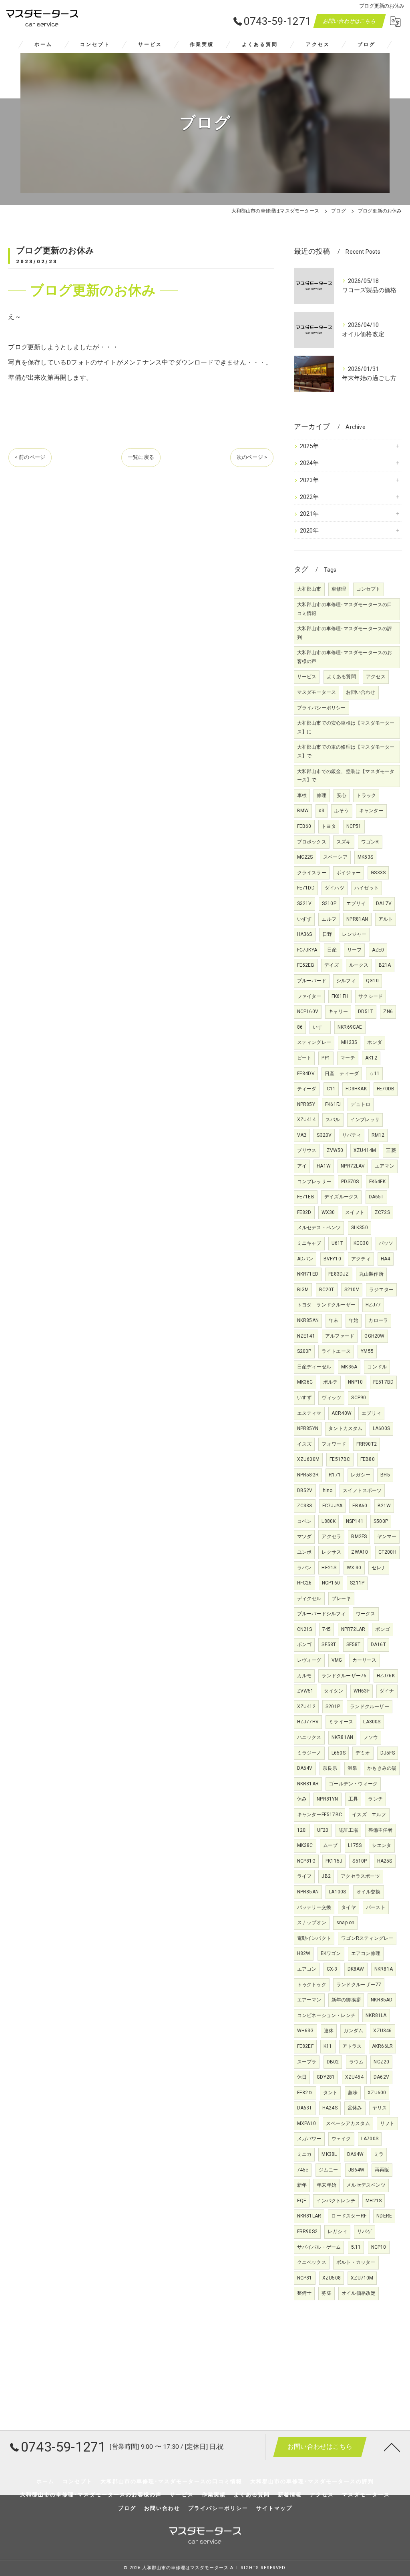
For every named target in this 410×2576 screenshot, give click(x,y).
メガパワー (309, 2139)
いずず (304, 919)
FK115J (334, 1861)
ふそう (342, 811)
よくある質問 (341, 677)
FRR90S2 (307, 2231)
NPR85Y (306, 1104)
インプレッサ (365, 1120)
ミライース (341, 1722)
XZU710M (362, 2278)
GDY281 (326, 2077)
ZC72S (382, 1212)
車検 (302, 795)
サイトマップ (274, 2508)
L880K (329, 1521)
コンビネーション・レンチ (326, 2015)
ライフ (304, 1876)
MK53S (365, 857)
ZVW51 (305, 1691)
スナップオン (312, 1923)
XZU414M (365, 1150)
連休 (329, 2031)
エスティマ (309, 1413)
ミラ (379, 2154)
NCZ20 (381, 2062)
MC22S (305, 857)
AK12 (371, 1058)
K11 (328, 2046)
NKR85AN (308, 1320)
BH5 (385, 1475)
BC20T (327, 1290)
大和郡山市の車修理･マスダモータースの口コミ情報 (345, 609)
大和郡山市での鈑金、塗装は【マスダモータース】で (346, 776)
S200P (304, 1351)
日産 (332, 950)
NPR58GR (308, 1475)
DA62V (381, 2077)
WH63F (362, 1691)
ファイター (309, 996)
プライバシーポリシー (322, 708)
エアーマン (309, 2000)
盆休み (355, 2108)
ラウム (357, 2062)
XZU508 (332, 2278)
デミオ (363, 1753)
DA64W (356, 2154)
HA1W (324, 1166)
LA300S (372, 1722)
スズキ (344, 842)
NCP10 (379, 2247)
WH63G (305, 2031)
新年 (302, 2185)
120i (302, 1830)
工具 (353, 1799)
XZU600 (377, 2093)
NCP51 (354, 826)
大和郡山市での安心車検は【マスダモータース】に (346, 727)
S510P (360, 1861)
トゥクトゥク (312, 1985)
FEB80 (368, 1459)
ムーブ (331, 1845)
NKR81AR (308, 1784)
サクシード (371, 996)
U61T (338, 1243)
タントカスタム (345, 1428)
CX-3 (332, 1969)
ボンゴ (383, 1629)
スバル (333, 1120)
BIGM (303, 1290)
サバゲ (365, 2231)
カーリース (365, 1660)
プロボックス (312, 842)
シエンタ (382, 1845)
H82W (304, 1953)
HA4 (386, 1259)
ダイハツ (335, 888)
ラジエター (381, 1290)
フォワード (334, 1444)
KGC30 (361, 1243)
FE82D (304, 1212)
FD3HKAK (356, 1089)
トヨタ (329, 826)
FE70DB (386, 1089)
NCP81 (305, 2278)
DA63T (305, 2108)
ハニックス (309, 1737)
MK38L (329, 2154)
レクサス (331, 1552)
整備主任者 (381, 1830)
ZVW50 (335, 1150)
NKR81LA (376, 2015)
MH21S (374, 2201)
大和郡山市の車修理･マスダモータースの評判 (345, 633)
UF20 (323, 1830)
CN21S (305, 1629)
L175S (355, 1845)
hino (328, 1490)
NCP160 (331, 1583)
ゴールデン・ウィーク (353, 1784)
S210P (329, 903)
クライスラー (312, 873)
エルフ (329, 919)
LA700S (370, 2139)
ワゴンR (370, 842)
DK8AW (356, 1969)
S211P (357, 1583)
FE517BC (340, 1459)
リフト (387, 2123)
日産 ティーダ (342, 1074)
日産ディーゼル (314, 1367)
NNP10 (356, 1382)
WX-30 (354, 1568)
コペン (304, 1521)
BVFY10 (332, 1259)
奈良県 (330, 1768)
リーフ (355, 950)
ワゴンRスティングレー (367, 1938)
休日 (302, 2077)
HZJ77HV (308, 1722)
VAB (302, 1135)
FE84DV (306, 1074)
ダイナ (387, 1691)
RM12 (378, 1135)
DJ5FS (388, 1753)
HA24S (330, 2108)
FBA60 (360, 1506)
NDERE (384, 2216)
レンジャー (354, 934)
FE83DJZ (339, 1274)
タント (331, 2093)
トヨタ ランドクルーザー (326, 1305)
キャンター (371, 811)
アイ (302, 1166)
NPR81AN (357, 919)
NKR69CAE (350, 1027)
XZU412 (306, 1707)
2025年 (310, 446)
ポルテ (331, 1382)
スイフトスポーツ (362, 1490)
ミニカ (304, 2154)
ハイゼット (367, 888)
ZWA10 (360, 1552)
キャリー (338, 1012)
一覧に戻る (141, 457)
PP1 (326, 1058)
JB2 (326, 1876)
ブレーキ (341, 1598)
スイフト (355, 1212)
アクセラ (331, 1536)
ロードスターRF (349, 2216)
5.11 (356, 2247)
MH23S (349, 1042)
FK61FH (340, 996)
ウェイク (341, 2139)
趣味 (353, 2093)
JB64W (357, 2170)
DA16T (378, 1645)
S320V (324, 1135)
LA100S (337, 1892)
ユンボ (304, 1552)
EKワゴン (331, 1953)
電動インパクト (314, 1938)
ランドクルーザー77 (359, 1985)
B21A (385, 965)
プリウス (307, 1150)
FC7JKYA (307, 950)
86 (300, 1027)
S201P (333, 1707)
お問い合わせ (361, 692)
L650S (339, 1753)
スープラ (307, 2062)
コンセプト (369, 589)
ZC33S (305, 1506)
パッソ (386, 1243)
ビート (304, 1058)
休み (302, 1799)
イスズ (304, 1444)
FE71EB (306, 1197)
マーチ (348, 1058)
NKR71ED (308, 1274)
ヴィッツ (331, 1398)
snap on (345, 1923)
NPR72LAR (353, 1629)
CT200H (387, 1552)
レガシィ (337, 2231)
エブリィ (371, 1413)
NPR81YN (327, 1799)
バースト (376, 1907)
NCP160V (308, 1012)
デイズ (332, 965)
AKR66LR (382, 2046)
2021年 (310, 514)
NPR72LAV (353, 1166)
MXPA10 (306, 2123)
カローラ (378, 1320)
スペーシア (335, 857)
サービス (307, 677)
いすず (304, 1398)
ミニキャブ (309, 1243)
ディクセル (309, 1598)
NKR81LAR (309, 2216)
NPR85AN (308, 1892)
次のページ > (252, 457)
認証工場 (349, 1830)
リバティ (352, 1135)
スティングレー (314, 1042)
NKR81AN (342, 1737)
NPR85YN (308, 1428)
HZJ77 (373, 1305)
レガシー (361, 1475)
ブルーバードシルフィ (322, 1614)
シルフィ (346, 981)
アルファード (340, 1336)
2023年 (310, 480)
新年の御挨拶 (346, 2000)
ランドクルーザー (370, 1707)
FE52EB (306, 965)
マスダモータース (317, 692)
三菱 (391, 1150)
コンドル (377, 1367)
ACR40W (342, 1413)
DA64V (305, 1768)
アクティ (361, 1259)
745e (303, 2170)
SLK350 (360, 1228)
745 (327, 1629)
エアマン (385, 1166)
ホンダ (375, 1042)
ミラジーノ (309, 1753)
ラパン (304, 1568)
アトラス (352, 2046)
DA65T (376, 1197)
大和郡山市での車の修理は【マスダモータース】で (346, 751)
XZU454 (354, 2077)
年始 (354, 1320)
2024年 (310, 463)
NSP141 (355, 1521)
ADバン (305, 1259)
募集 (326, 2293)
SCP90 (359, 1398)
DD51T (366, 1012)
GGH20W (374, 1336)
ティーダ (307, 1089)
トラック (366, 795)
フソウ (371, 1737)
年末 (334, 1320)
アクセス (376, 677)
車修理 (339, 589)
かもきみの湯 (382, 1768)
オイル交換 (369, 1892)
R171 (335, 1475)
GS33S (378, 873)
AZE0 (378, 950)
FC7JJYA (332, 1506)
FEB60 (304, 826)
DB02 (333, 2062)
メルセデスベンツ (366, 2185)
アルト (386, 919)
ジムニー (329, 2170)
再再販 (382, 2170)
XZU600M (308, 1459)
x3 (321, 811)
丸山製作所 (371, 1274)
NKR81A (384, 1969)
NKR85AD (382, 2000)
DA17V (384, 903)
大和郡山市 (309, 589)
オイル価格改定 (359, 2293)
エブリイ (356, 903)
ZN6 (388, 1012)
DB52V (305, 1490)
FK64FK (377, 1182)
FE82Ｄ (305, 2093)
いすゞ (320, 1027)
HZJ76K (386, 1676)
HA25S (385, 1861)
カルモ (304, 1676)
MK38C (305, 1845)
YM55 (367, 1351)
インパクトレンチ (336, 2201)
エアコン (307, 1969)
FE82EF (305, 2046)
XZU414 (306, 1120)
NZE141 (306, 1336)
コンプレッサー (314, 1182)
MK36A (349, 1367)
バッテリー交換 (314, 1907)
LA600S (381, 1428)
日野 (327, 934)
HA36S (305, 934)
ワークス (366, 1614)
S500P (381, 1521)
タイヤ (349, 1907)
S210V (352, 1290)
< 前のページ (30, 457)
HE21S (329, 1568)
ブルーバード (312, 981)
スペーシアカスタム (348, 2123)
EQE (302, 2201)
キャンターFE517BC (320, 1815)
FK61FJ (333, 1104)
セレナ (379, 1568)
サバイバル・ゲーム (319, 2247)
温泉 (352, 1768)
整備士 (304, 2293)
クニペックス (312, 2262)
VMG (337, 1660)
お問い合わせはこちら (350, 21)
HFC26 (304, 1583)
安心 (342, 795)
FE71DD (306, 888)
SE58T (329, 1645)
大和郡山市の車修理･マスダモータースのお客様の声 (345, 657)
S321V (304, 903)
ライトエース (336, 1351)
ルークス (359, 965)
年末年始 (327, 2185)
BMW (303, 811)
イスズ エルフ (369, 1815)
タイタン (334, 1691)
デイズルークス (341, 1197)
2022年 (310, 497)
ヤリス (380, 2108)
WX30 (328, 1212)
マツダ (304, 1536)
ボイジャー (349, 873)
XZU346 (382, 2031)
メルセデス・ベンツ (319, 1228)
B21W (384, 1506)
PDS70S (350, 1182)
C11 (331, 1089)
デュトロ (361, 1104)
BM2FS (359, 1536)
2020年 (310, 531)
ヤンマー (387, 1536)
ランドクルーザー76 (344, 1676)
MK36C (305, 1382)
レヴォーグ (309, 1660)
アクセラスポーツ (360, 1876)
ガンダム (353, 2031)
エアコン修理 (366, 1953)
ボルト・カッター (356, 2262)
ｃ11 (375, 1074)
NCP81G (306, 1861)
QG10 (372, 981)
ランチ (375, 1799)
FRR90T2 (367, 1444)
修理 (322, 795)
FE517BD (383, 1382)
